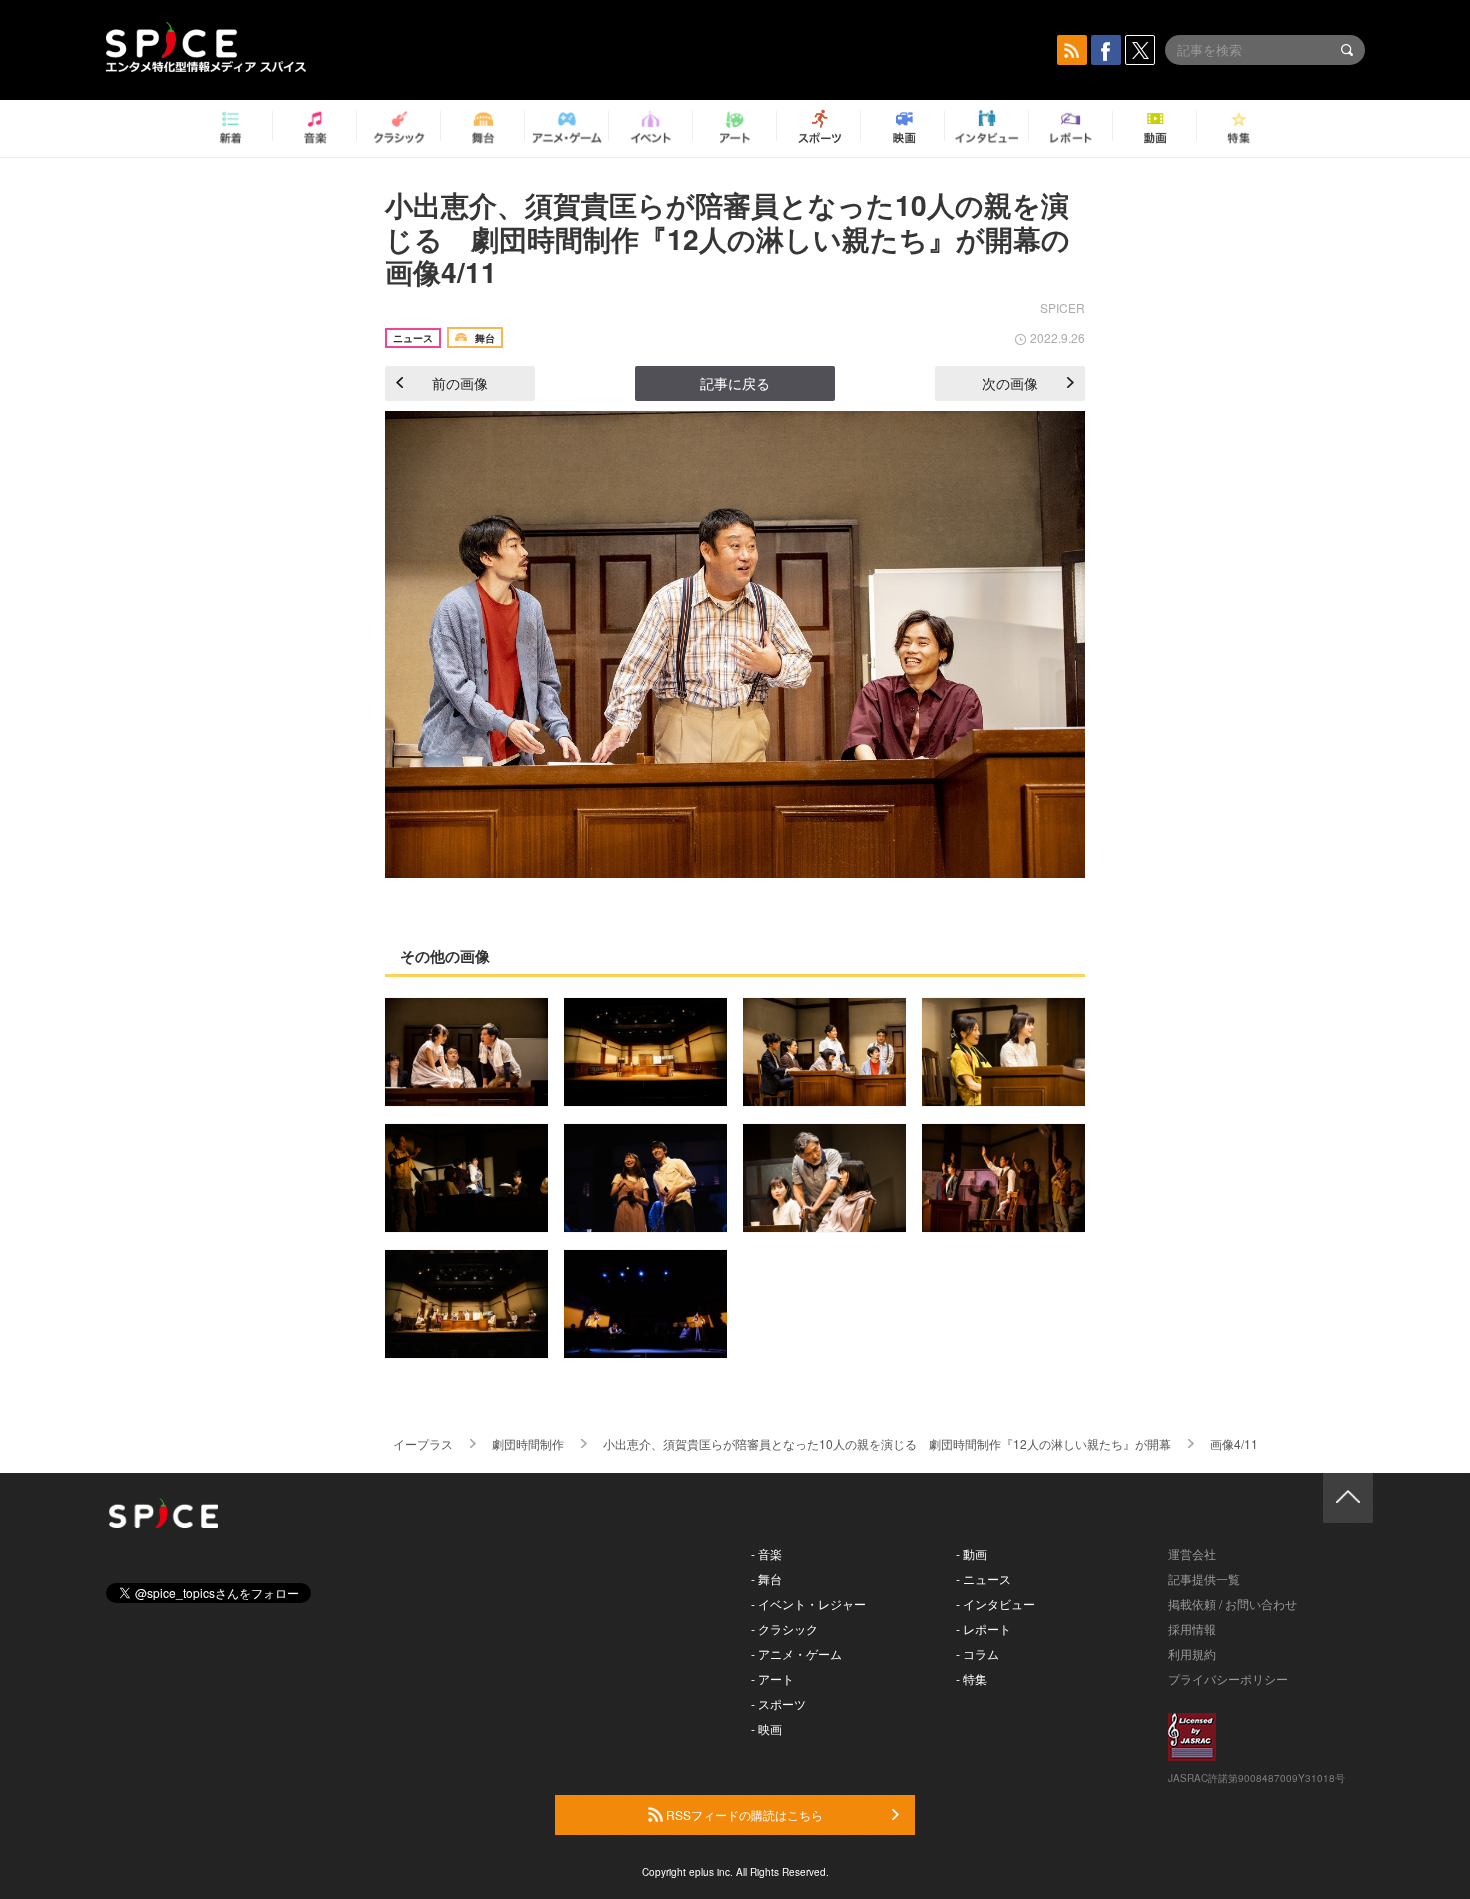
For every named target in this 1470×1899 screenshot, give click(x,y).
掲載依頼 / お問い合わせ (1232, 1603)
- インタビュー (995, 1603)
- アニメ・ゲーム (796, 1653)
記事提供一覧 (1204, 1578)
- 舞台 (766, 1578)
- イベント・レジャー (808, 1603)
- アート (772, 1678)
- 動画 (971, 1553)
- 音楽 (766, 1553)
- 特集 (971, 1678)
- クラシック (784, 1628)
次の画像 (1010, 383)
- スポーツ (778, 1703)
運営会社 (1192, 1553)
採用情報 (1192, 1628)
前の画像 (460, 383)
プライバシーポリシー (1228, 1678)
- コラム (977, 1653)
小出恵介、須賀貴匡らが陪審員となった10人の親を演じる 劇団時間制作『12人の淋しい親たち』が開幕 (887, 1443)
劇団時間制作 (528, 1443)
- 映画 (766, 1728)
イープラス (423, 1443)
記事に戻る (735, 383)
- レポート (983, 1628)
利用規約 (1192, 1653)
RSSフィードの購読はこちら (743, 1814)
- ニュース (983, 1578)
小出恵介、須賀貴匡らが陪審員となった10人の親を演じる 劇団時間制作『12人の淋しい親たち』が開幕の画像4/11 (727, 238)
